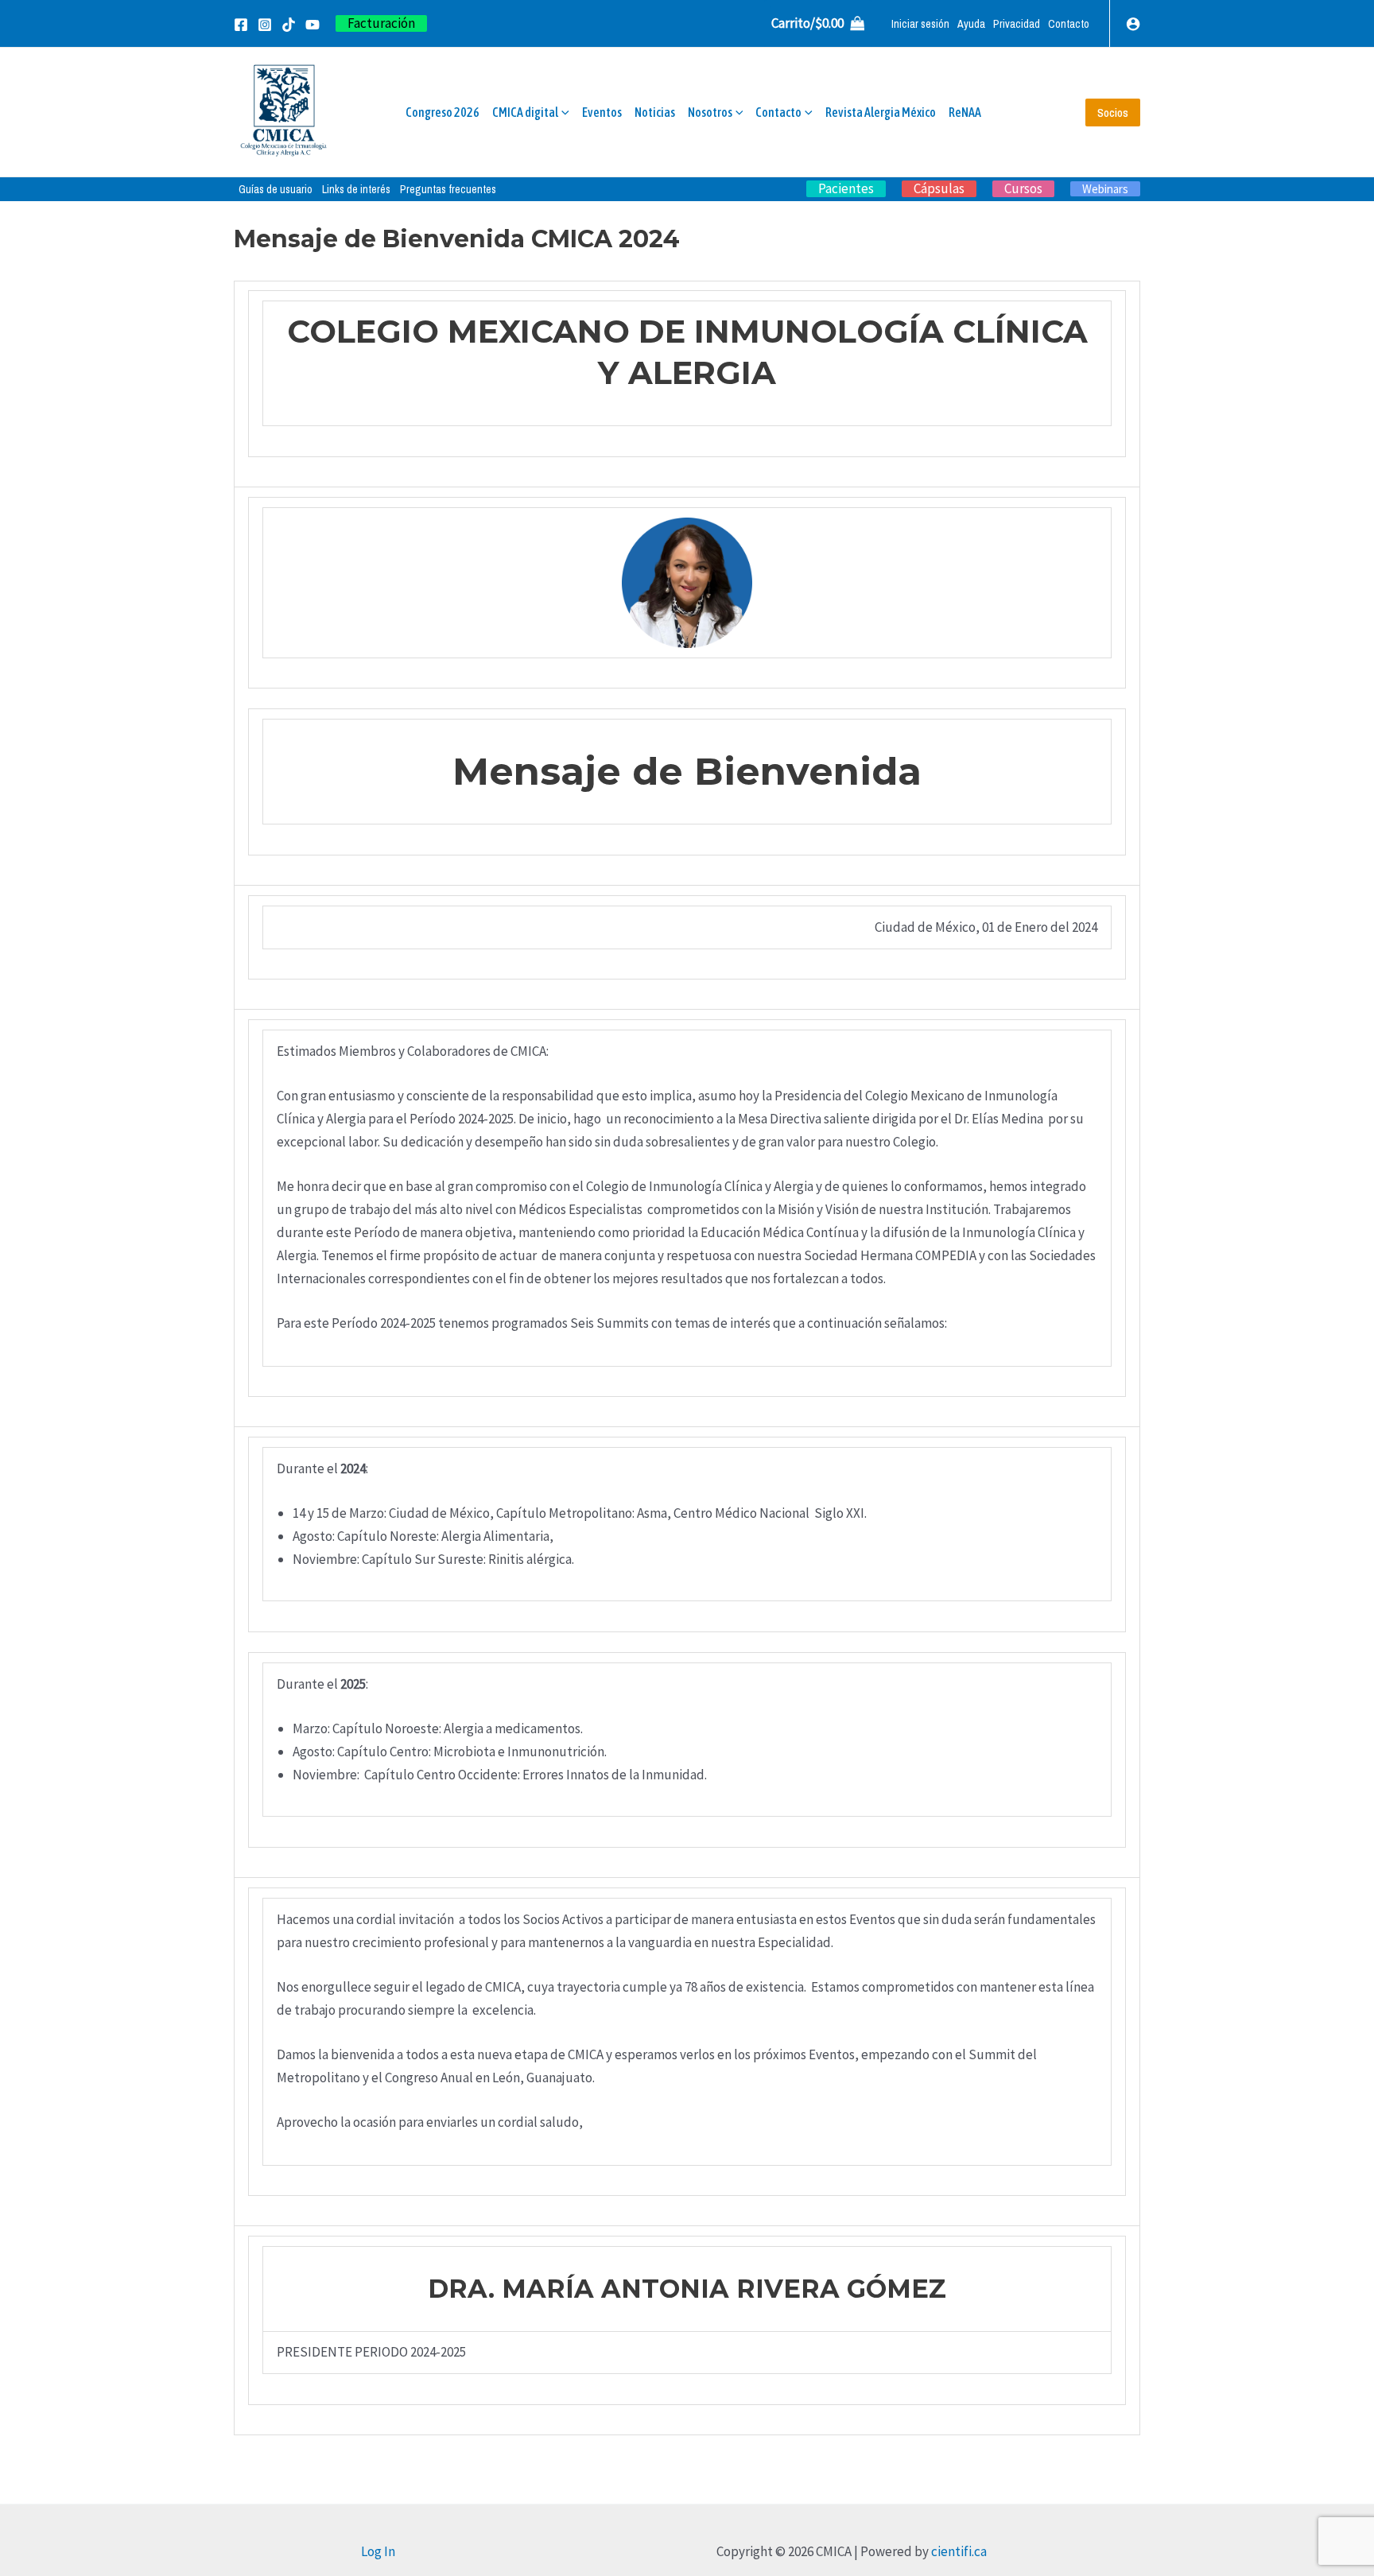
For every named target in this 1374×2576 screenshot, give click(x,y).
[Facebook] (241, 25)
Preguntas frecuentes (448, 189)
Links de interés (356, 189)
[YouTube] (312, 25)
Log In (378, 2551)
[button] (381, 23)
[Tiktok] (289, 25)
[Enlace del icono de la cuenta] (1133, 24)
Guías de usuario (276, 189)
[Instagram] (265, 25)
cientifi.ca (959, 2551)
